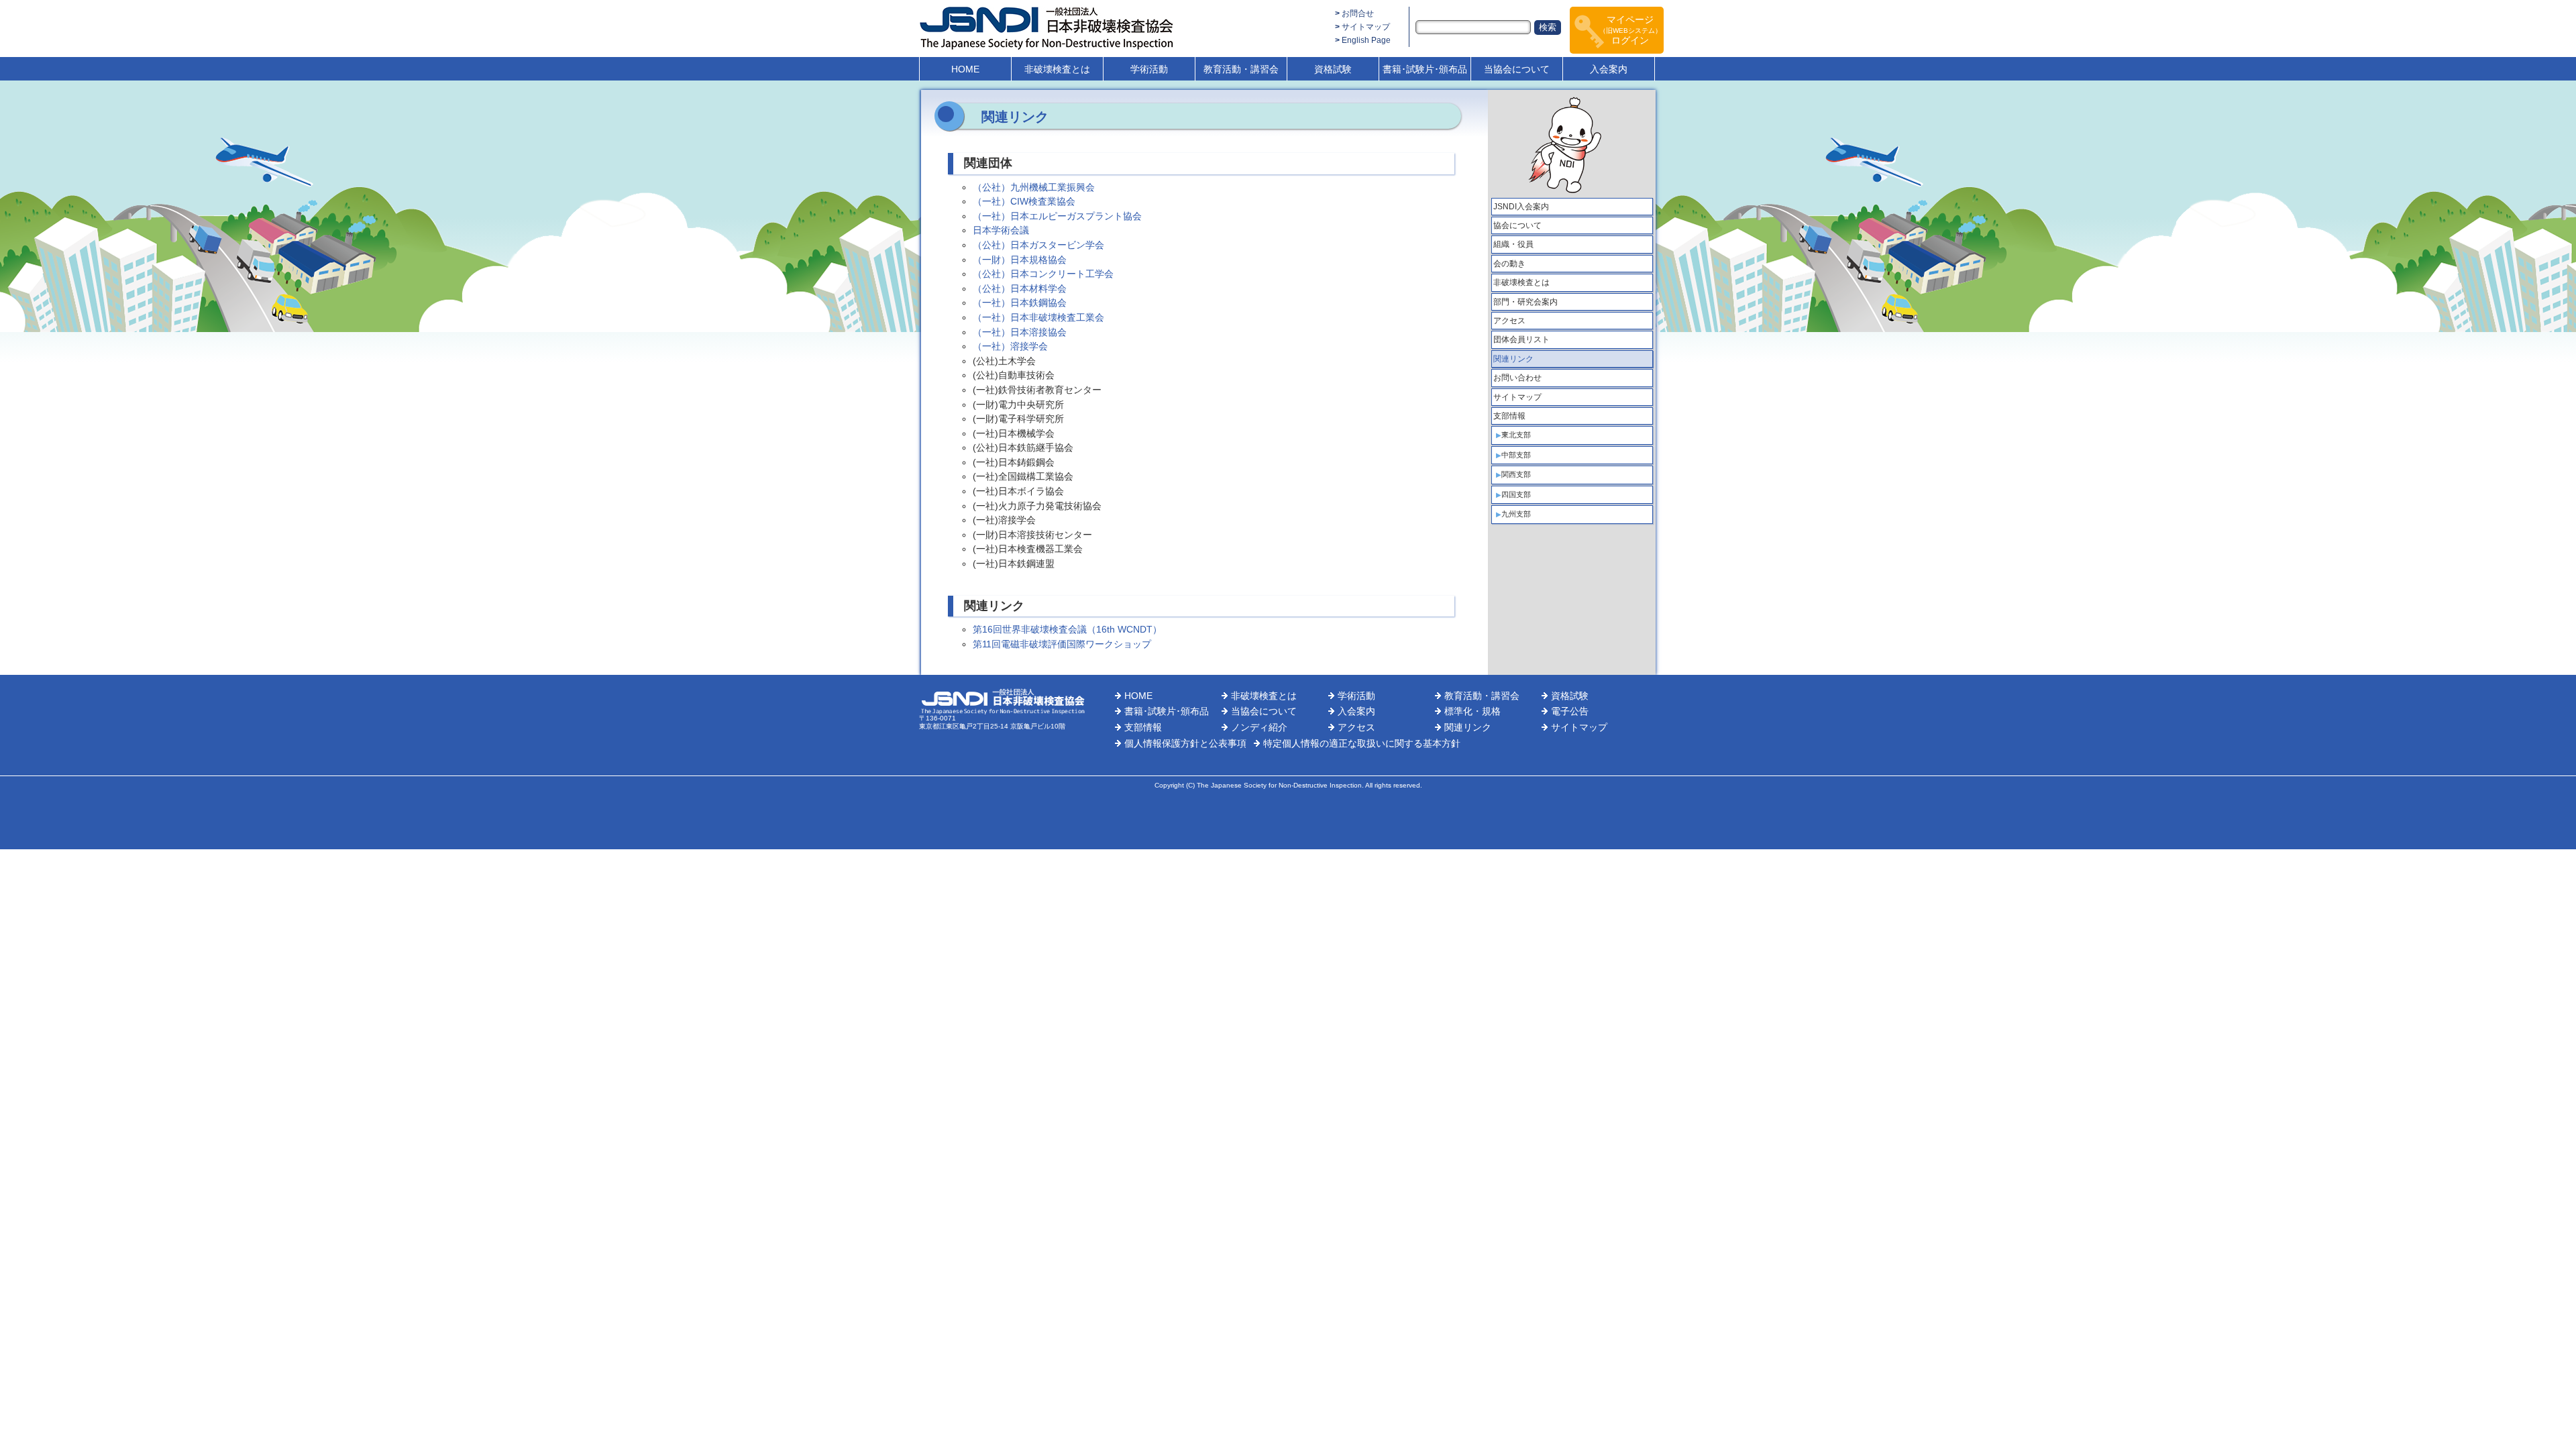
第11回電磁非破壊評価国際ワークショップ (1062, 644)
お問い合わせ (1517, 378)
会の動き (1509, 264)
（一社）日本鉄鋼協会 (1020, 303)
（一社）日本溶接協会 (1020, 332)
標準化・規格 (1472, 711)
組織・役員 (1513, 244)
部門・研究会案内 (1525, 302)
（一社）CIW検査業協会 (1024, 201)
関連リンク (1513, 359)
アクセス (1509, 321)
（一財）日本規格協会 (1020, 260)
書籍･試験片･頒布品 (1425, 69)
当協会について (1517, 69)
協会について (1517, 225)
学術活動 (1149, 69)
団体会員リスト (1521, 339)
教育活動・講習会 (1241, 69)
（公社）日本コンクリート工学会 (1043, 274)
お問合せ (1358, 13)
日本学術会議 (1001, 230)
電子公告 (1570, 711)
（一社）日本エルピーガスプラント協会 (1057, 216)
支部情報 (1509, 416)
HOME (965, 69)
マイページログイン (1630, 30)
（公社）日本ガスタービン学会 (1038, 245)
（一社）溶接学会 (1010, 346)
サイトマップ (1366, 27)
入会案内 (1609, 69)
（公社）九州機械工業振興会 (1034, 187)
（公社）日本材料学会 (1020, 288)
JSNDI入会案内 (1521, 207)
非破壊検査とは (1057, 69)
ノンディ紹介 (1259, 727)
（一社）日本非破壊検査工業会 (1038, 317)
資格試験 (1333, 69)
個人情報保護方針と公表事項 (1185, 743)
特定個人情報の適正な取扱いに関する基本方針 (1362, 743)
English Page (1366, 40)
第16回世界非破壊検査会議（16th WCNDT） (1067, 629)
